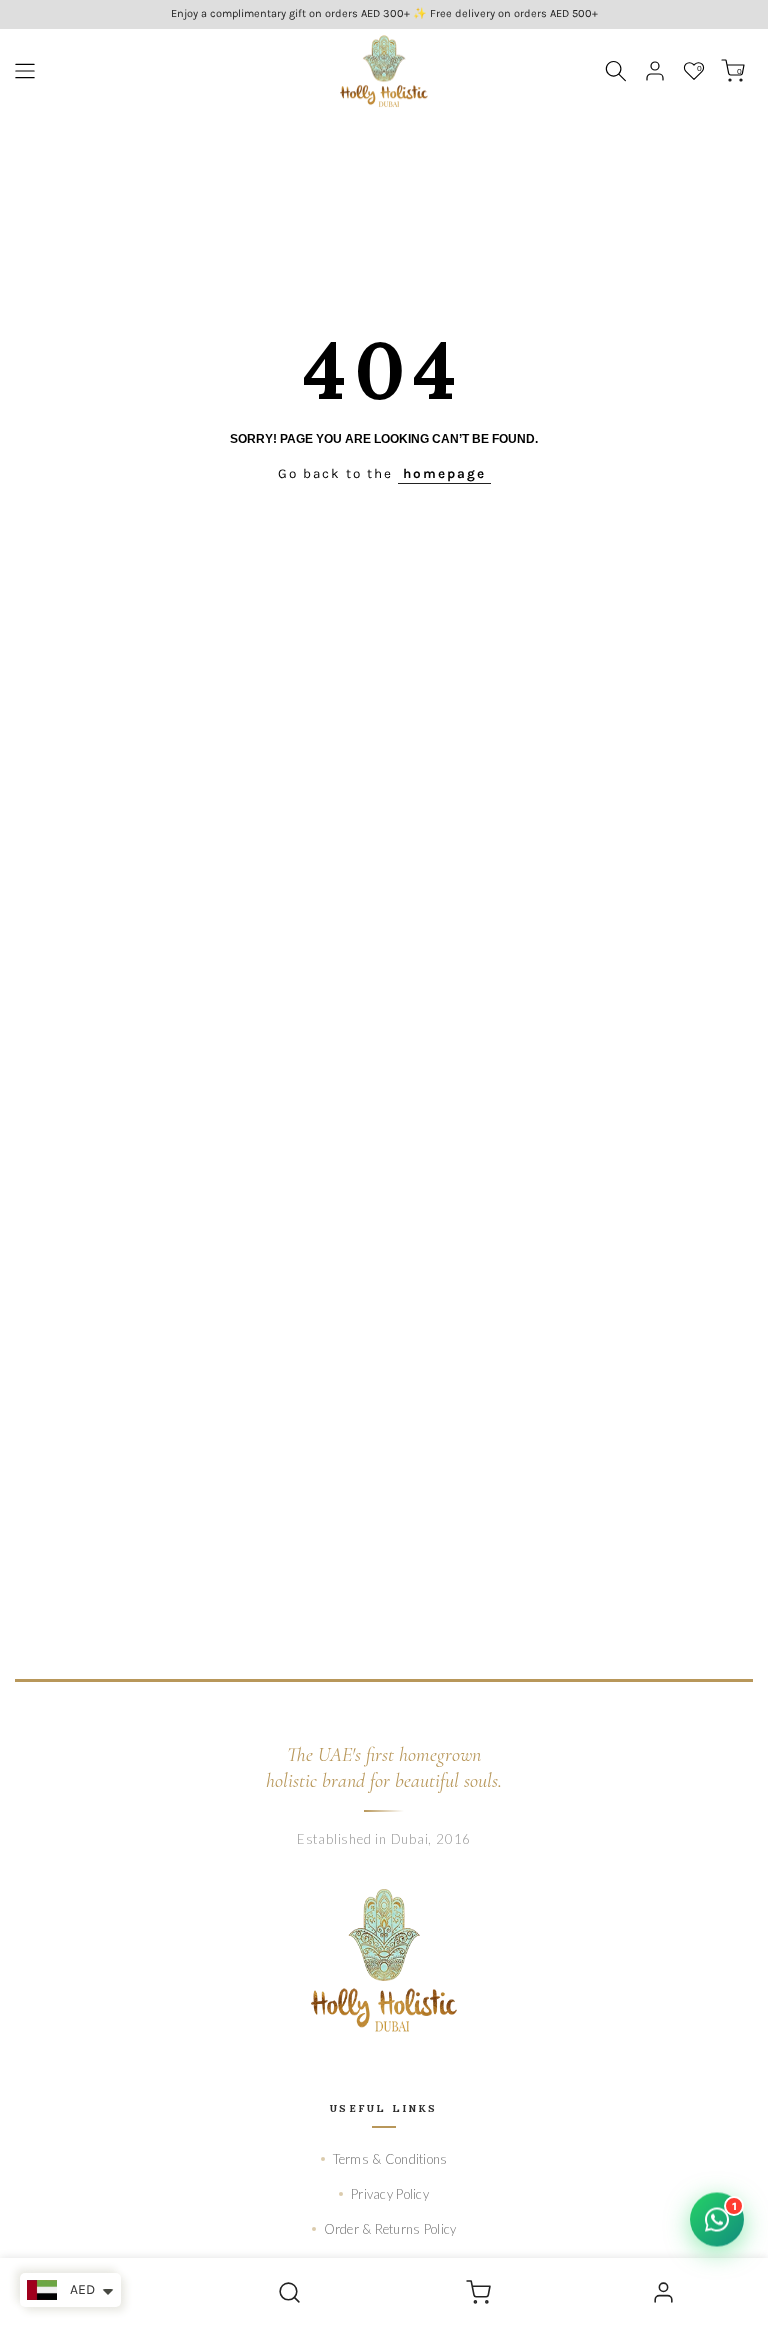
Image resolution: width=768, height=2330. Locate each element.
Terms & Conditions (390, 2159)
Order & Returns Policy (390, 2229)
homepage (444, 473)
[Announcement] (384, 14)
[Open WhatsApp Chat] (717, 2221)
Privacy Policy (390, 2194)
